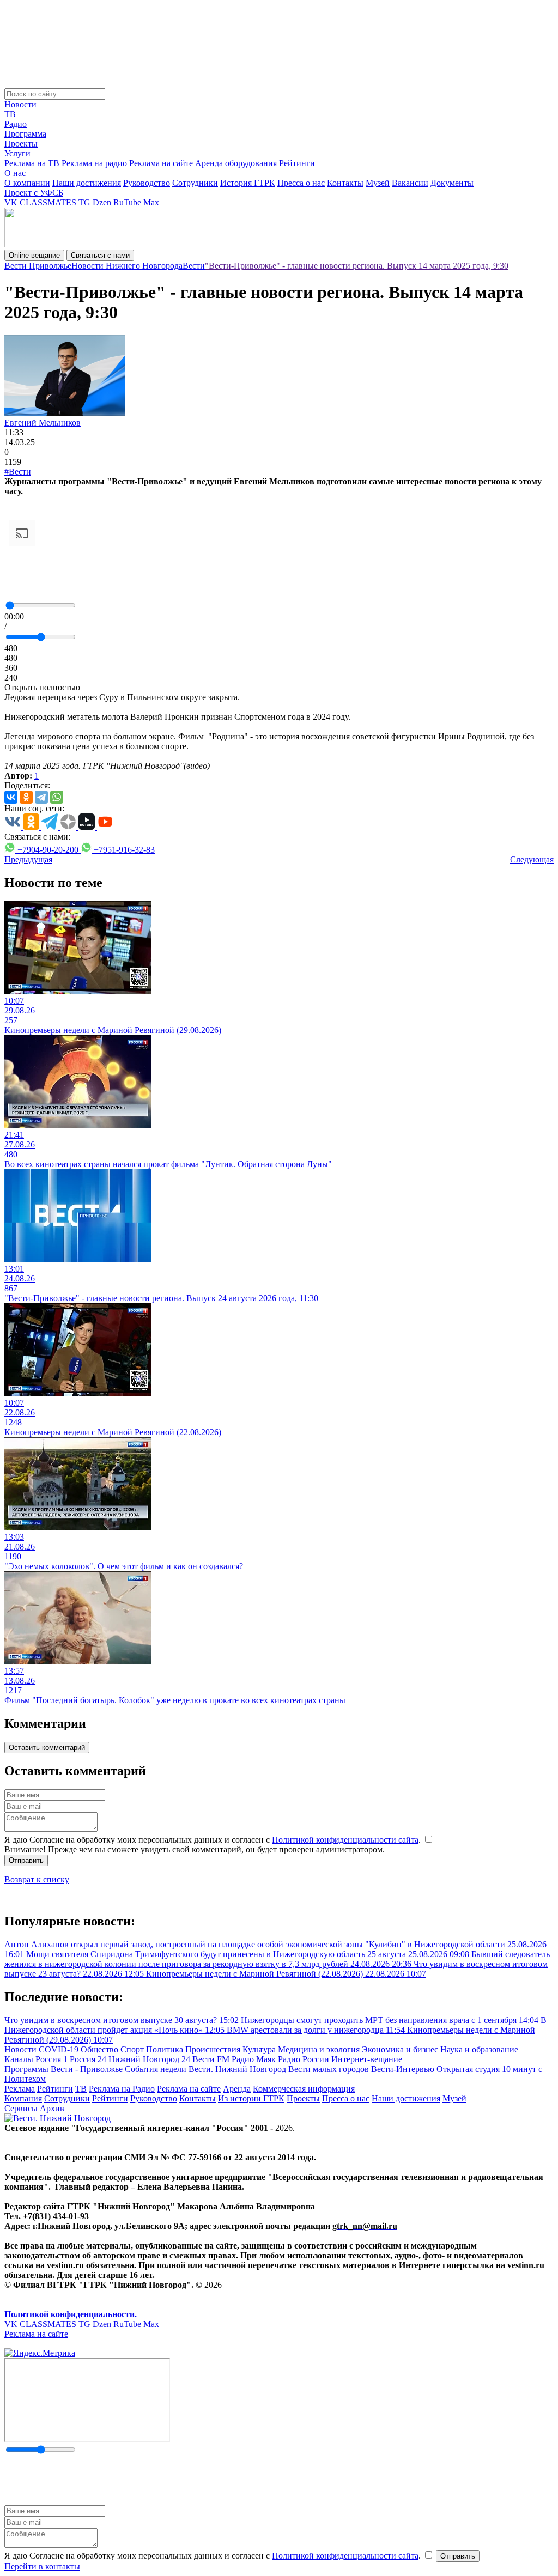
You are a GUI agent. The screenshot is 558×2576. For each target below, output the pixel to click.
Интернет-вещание (367, 2059)
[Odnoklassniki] (26, 797)
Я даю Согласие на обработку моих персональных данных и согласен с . (214, 1840)
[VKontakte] (11, 797)
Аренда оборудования (236, 163)
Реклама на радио (94, 163)
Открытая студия (468, 2069)
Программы (26, 2069)
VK (11, 202)
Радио (16, 124)
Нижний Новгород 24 (149, 2059)
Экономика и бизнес (400, 2049)
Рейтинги (297, 163)
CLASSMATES (48, 202)
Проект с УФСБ (34, 193)
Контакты (345, 183)
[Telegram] (41, 797)
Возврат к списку (37, 1879)
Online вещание (34, 255)
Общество (99, 2049)
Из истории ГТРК (251, 2098)
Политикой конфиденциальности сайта (345, 1840)
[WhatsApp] (57, 797)
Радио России (304, 2059)
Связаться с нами (100, 255)
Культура (259, 2049)
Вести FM (211, 2059)
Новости (20, 104)
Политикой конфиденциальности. (71, 2314)
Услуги (17, 153)
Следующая (532, 859)
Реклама (20, 2089)
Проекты (21, 144)
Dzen (102, 202)
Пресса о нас (301, 183)
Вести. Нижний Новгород (237, 2069)
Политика (165, 2049)
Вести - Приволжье (87, 2069)
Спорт (132, 2049)
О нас (15, 173)
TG (84, 202)
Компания (23, 2098)
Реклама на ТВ (32, 163)
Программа (25, 134)
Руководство (147, 183)
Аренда (237, 2089)
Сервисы (21, 2108)
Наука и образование (479, 2049)
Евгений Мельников (43, 423)
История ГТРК (248, 183)
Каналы (19, 2059)
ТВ (10, 114)
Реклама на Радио (122, 2089)
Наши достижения (87, 183)
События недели (156, 2069)
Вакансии (410, 183)
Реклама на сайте (161, 163)
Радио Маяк (254, 2059)
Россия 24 (88, 2059)
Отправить (26, 1860)
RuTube (127, 202)
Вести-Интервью (403, 2069)
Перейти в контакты (42, 2566)
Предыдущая (28, 859)
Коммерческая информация (304, 2089)
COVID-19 (59, 2049)
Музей (378, 183)
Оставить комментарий (47, 1748)
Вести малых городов (329, 2069)
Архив (52, 2108)
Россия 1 (51, 2059)
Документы (452, 183)
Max (151, 202)
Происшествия (213, 2049)
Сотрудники (195, 183)
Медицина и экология (319, 2049)
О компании (27, 183)
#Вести (18, 472)
